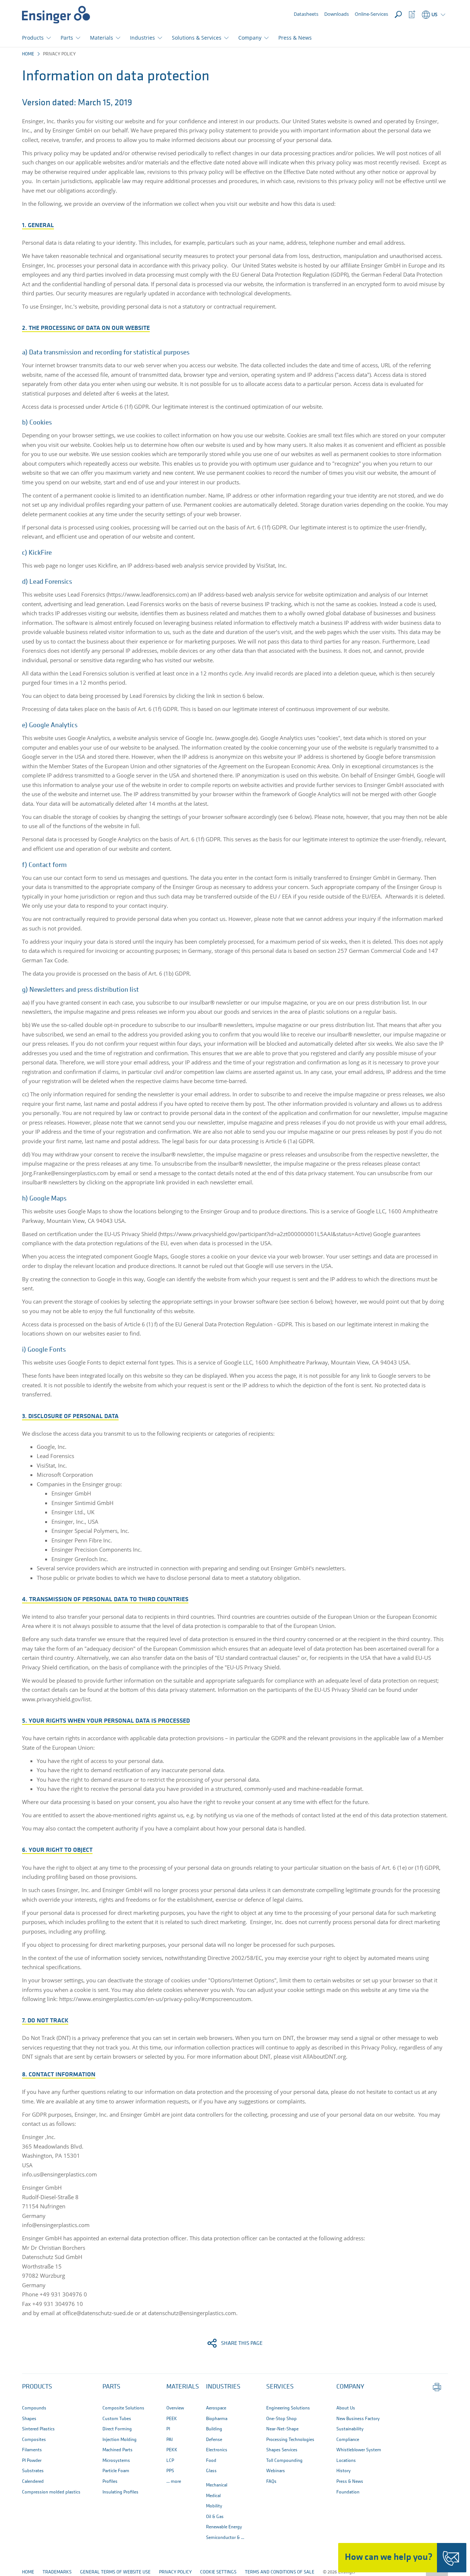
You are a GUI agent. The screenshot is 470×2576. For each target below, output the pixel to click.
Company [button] (250, 38)
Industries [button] (142, 38)
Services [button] (280, 2387)
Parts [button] (67, 38)
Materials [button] (102, 38)
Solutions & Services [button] (197, 38)
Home (28, 54)
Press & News (295, 38)
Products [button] (33, 38)
